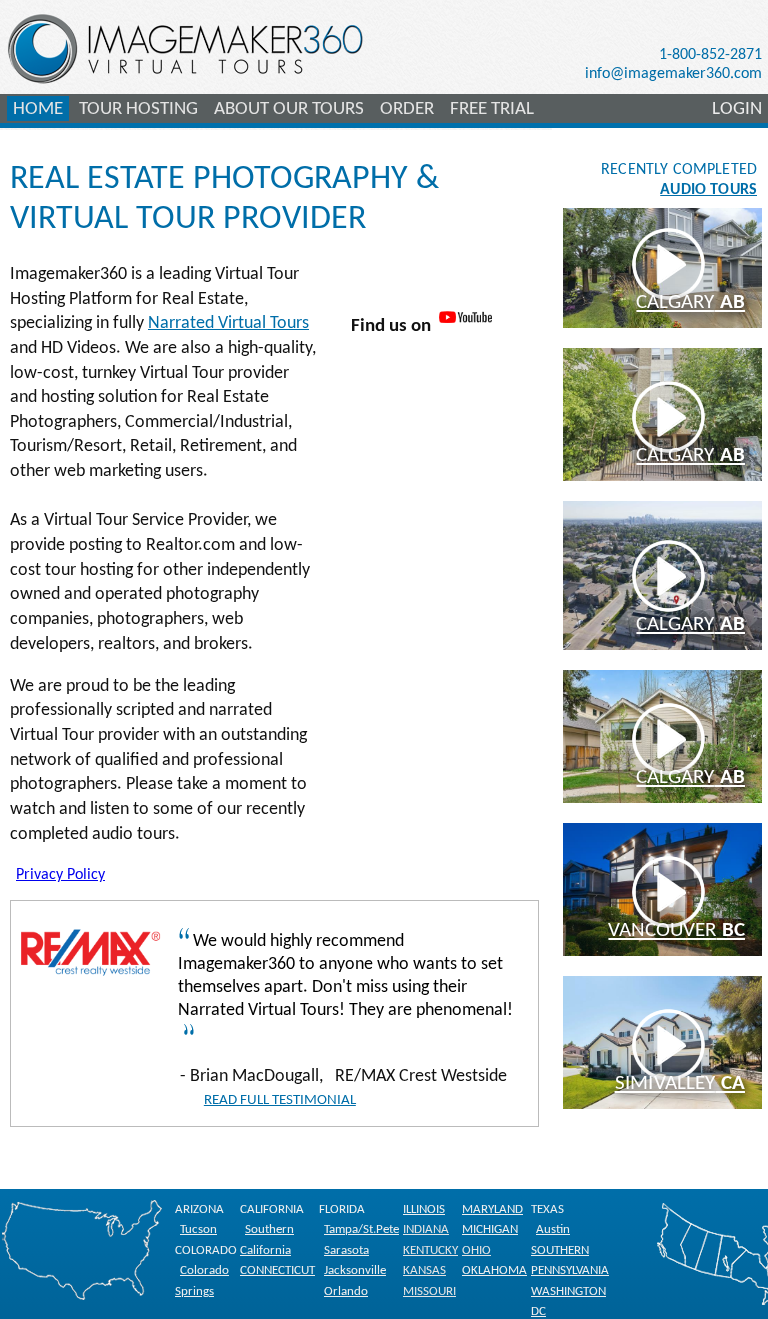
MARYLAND (492, 1209)
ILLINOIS (424, 1209)
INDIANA (426, 1229)
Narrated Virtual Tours (228, 323)
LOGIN (737, 109)
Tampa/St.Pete (361, 1229)
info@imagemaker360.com (673, 74)
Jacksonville (355, 1270)
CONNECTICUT (277, 1270)
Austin (553, 1229)
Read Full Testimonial (280, 1100)
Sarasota (346, 1250)
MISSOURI (429, 1291)
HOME (38, 109)
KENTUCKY (430, 1250)
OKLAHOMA (494, 1270)
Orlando (346, 1291)
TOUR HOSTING (138, 109)
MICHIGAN (490, 1229)
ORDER (407, 109)
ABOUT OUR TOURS (289, 109)
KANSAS (424, 1270)
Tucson (198, 1229)
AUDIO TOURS (708, 190)
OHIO (476, 1250)
